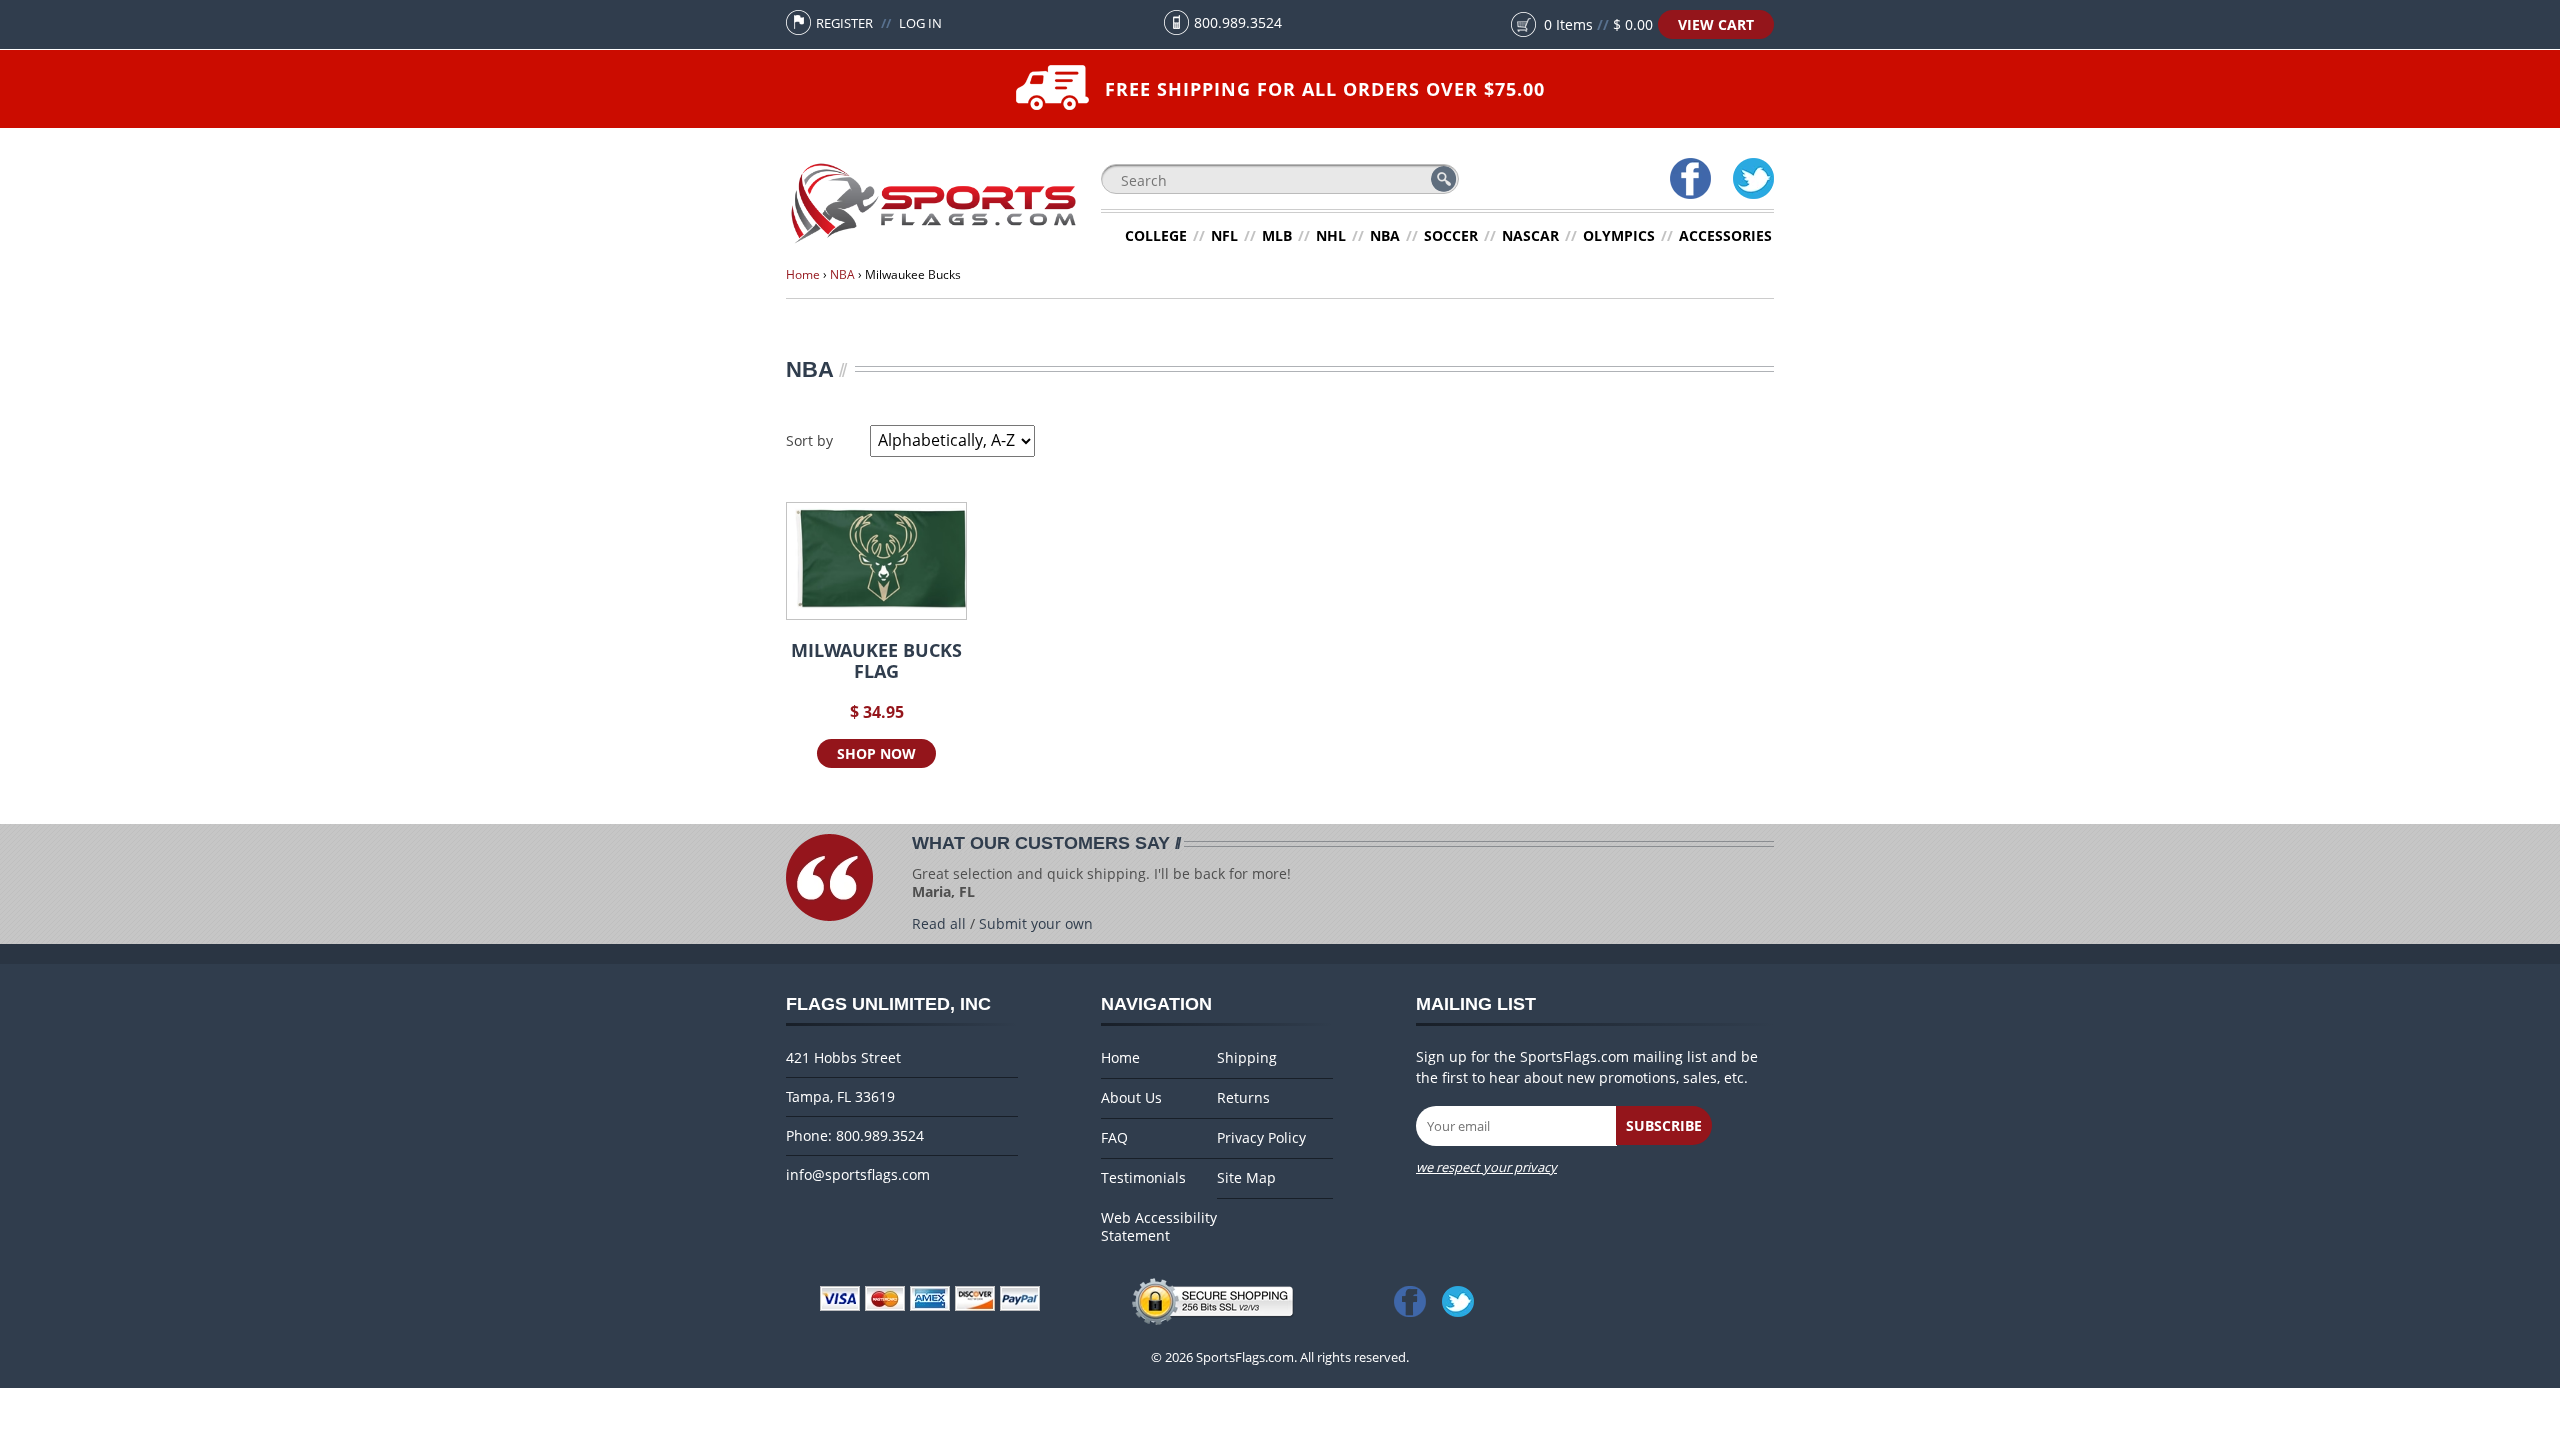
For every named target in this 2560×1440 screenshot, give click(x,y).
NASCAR (1530, 235)
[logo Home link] (933, 243)
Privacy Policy (1261, 1138)
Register (844, 23)
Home (803, 274)
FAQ (1114, 1138)
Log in (920, 23)
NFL (1224, 235)
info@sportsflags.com (858, 1174)
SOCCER (1451, 235)
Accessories (1725, 235)
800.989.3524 (1238, 22)
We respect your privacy (1486, 1167)
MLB (1277, 235)
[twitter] (1752, 181)
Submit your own (1036, 923)
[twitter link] (1462, 1300)
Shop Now (876, 753)
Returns (1243, 1098)
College (1156, 235)
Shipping (1247, 1058)
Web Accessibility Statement (1159, 1227)
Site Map (1246, 1178)
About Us (1131, 1098)
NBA (1385, 235)
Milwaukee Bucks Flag (876, 661)
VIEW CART (1716, 24)
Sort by (809, 440)
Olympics (1619, 235)
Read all (939, 923)
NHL (1331, 235)
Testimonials (1143, 1178)
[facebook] (1689, 181)
